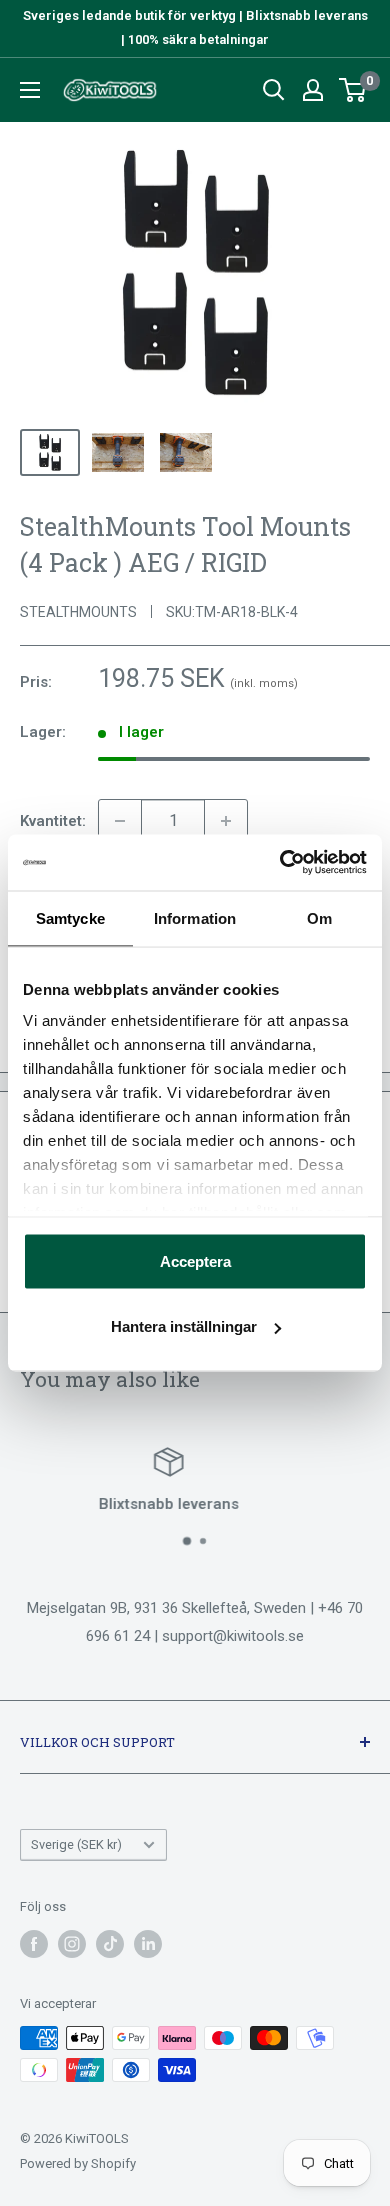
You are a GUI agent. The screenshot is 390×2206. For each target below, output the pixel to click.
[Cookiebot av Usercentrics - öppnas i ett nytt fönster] (280, 863)
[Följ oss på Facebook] (34, 1944)
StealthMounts (78, 612)
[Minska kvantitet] (120, 821)
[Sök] (274, 90)
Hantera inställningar (184, 1326)
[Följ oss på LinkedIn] (148, 1944)
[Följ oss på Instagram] (72, 1944)
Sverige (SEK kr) (76, 1844)
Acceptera (195, 1260)
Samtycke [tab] (70, 917)
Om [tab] (319, 917)
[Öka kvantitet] (226, 821)
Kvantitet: (53, 821)
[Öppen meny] (30, 90)
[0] (353, 90)
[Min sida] (313, 90)
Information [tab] (195, 917)
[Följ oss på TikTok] (110, 1944)
